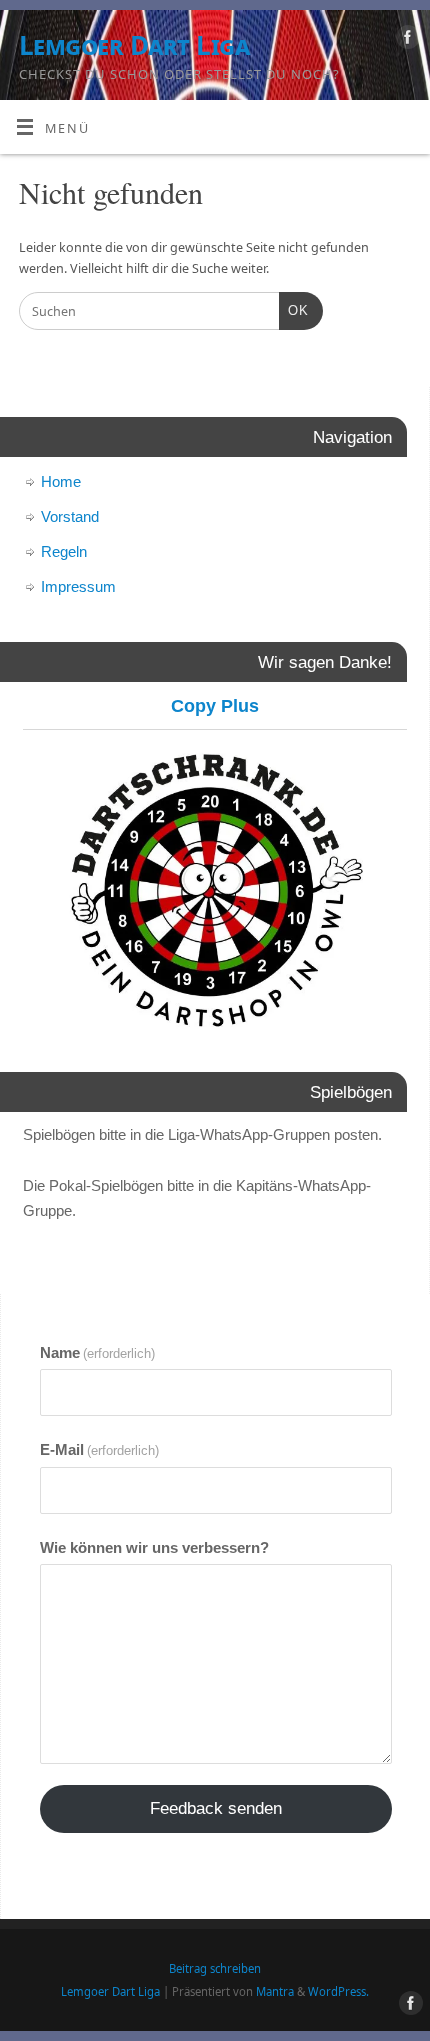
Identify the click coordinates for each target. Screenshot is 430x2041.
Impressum (78, 586)
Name (97, 1352)
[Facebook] (405, 40)
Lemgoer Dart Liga (134, 45)
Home (61, 481)
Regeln (64, 551)
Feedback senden (216, 1808)
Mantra (275, 1991)
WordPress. (338, 1991)
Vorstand (70, 516)
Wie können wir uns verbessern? (154, 1547)
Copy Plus (215, 706)
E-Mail (99, 1449)
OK (294, 310)
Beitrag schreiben (215, 1968)
